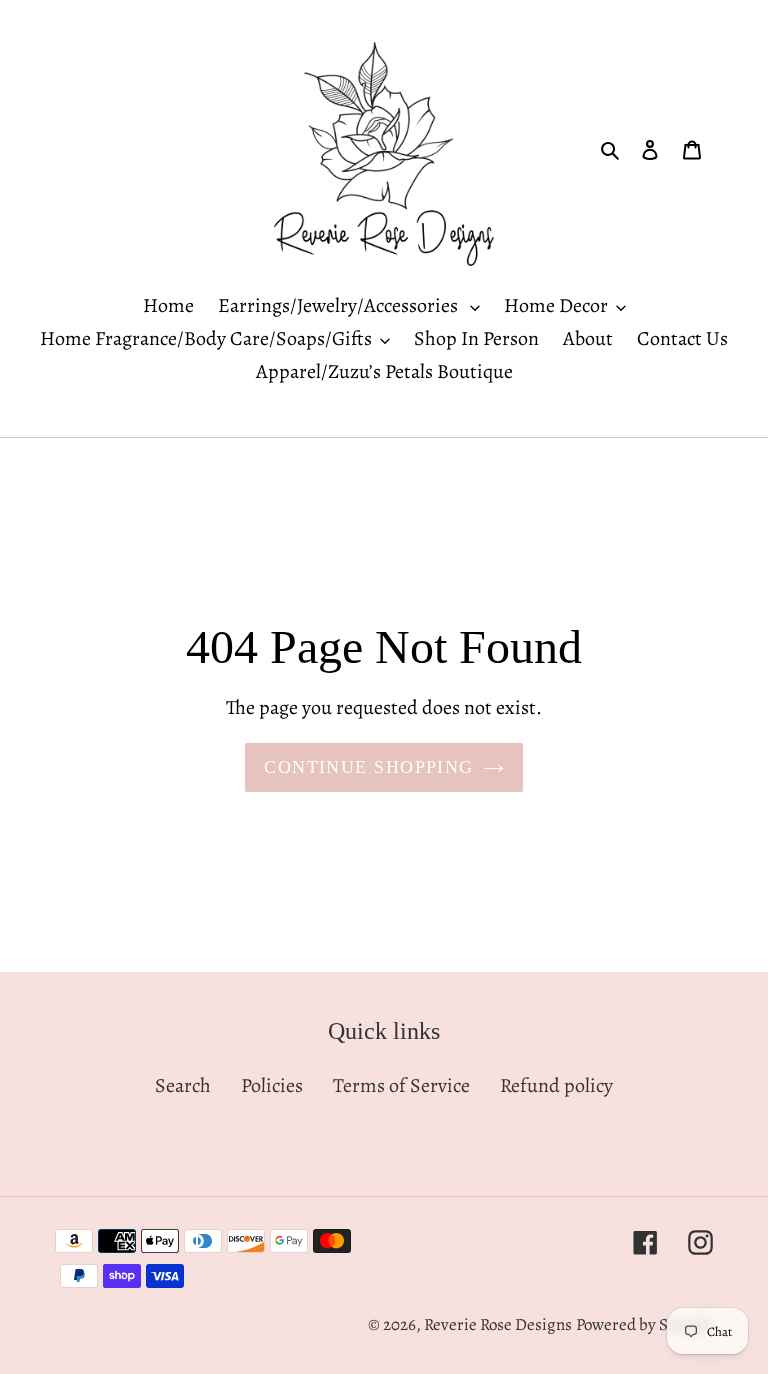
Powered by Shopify (644, 1324)
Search (183, 1085)
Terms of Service (401, 1085)
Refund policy (556, 1085)
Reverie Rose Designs (498, 1324)
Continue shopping (368, 767)
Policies (272, 1085)
